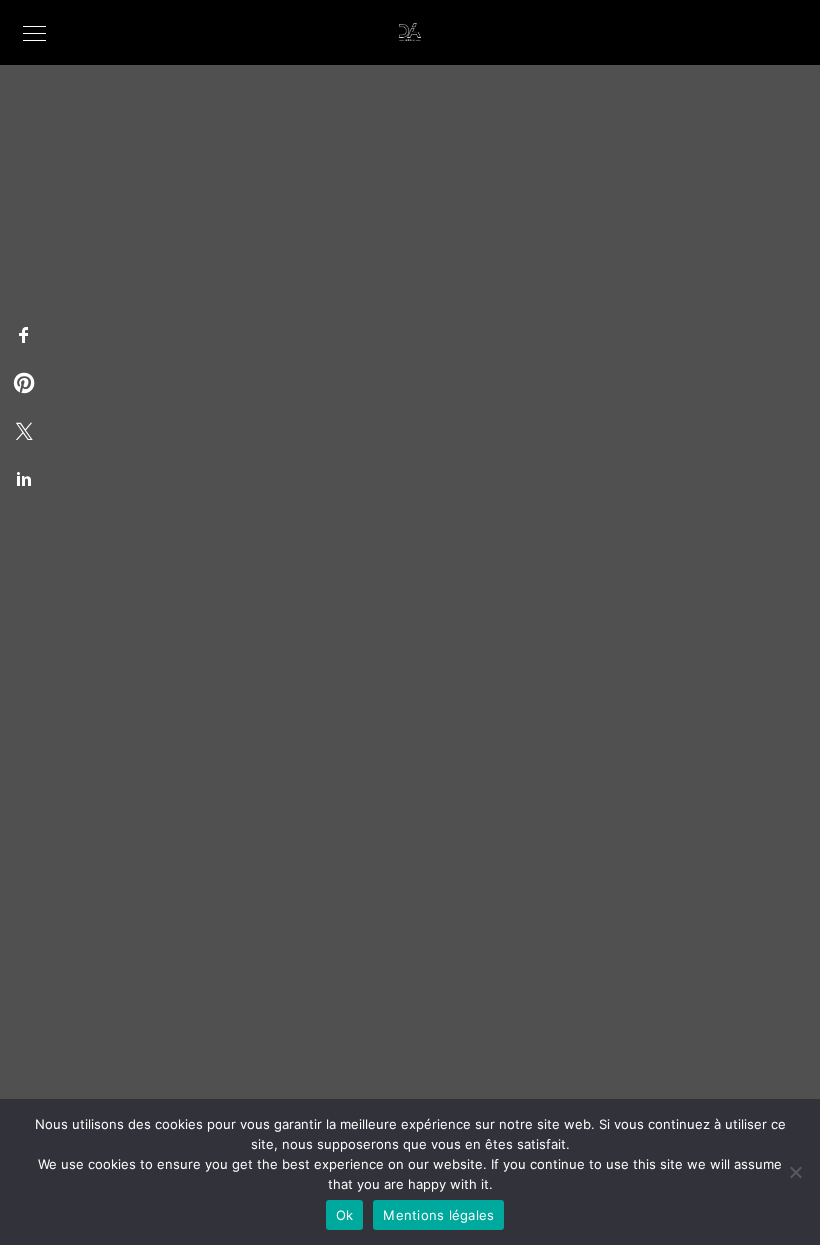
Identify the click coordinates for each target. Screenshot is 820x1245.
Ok (345, 1215)
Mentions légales (438, 1215)
